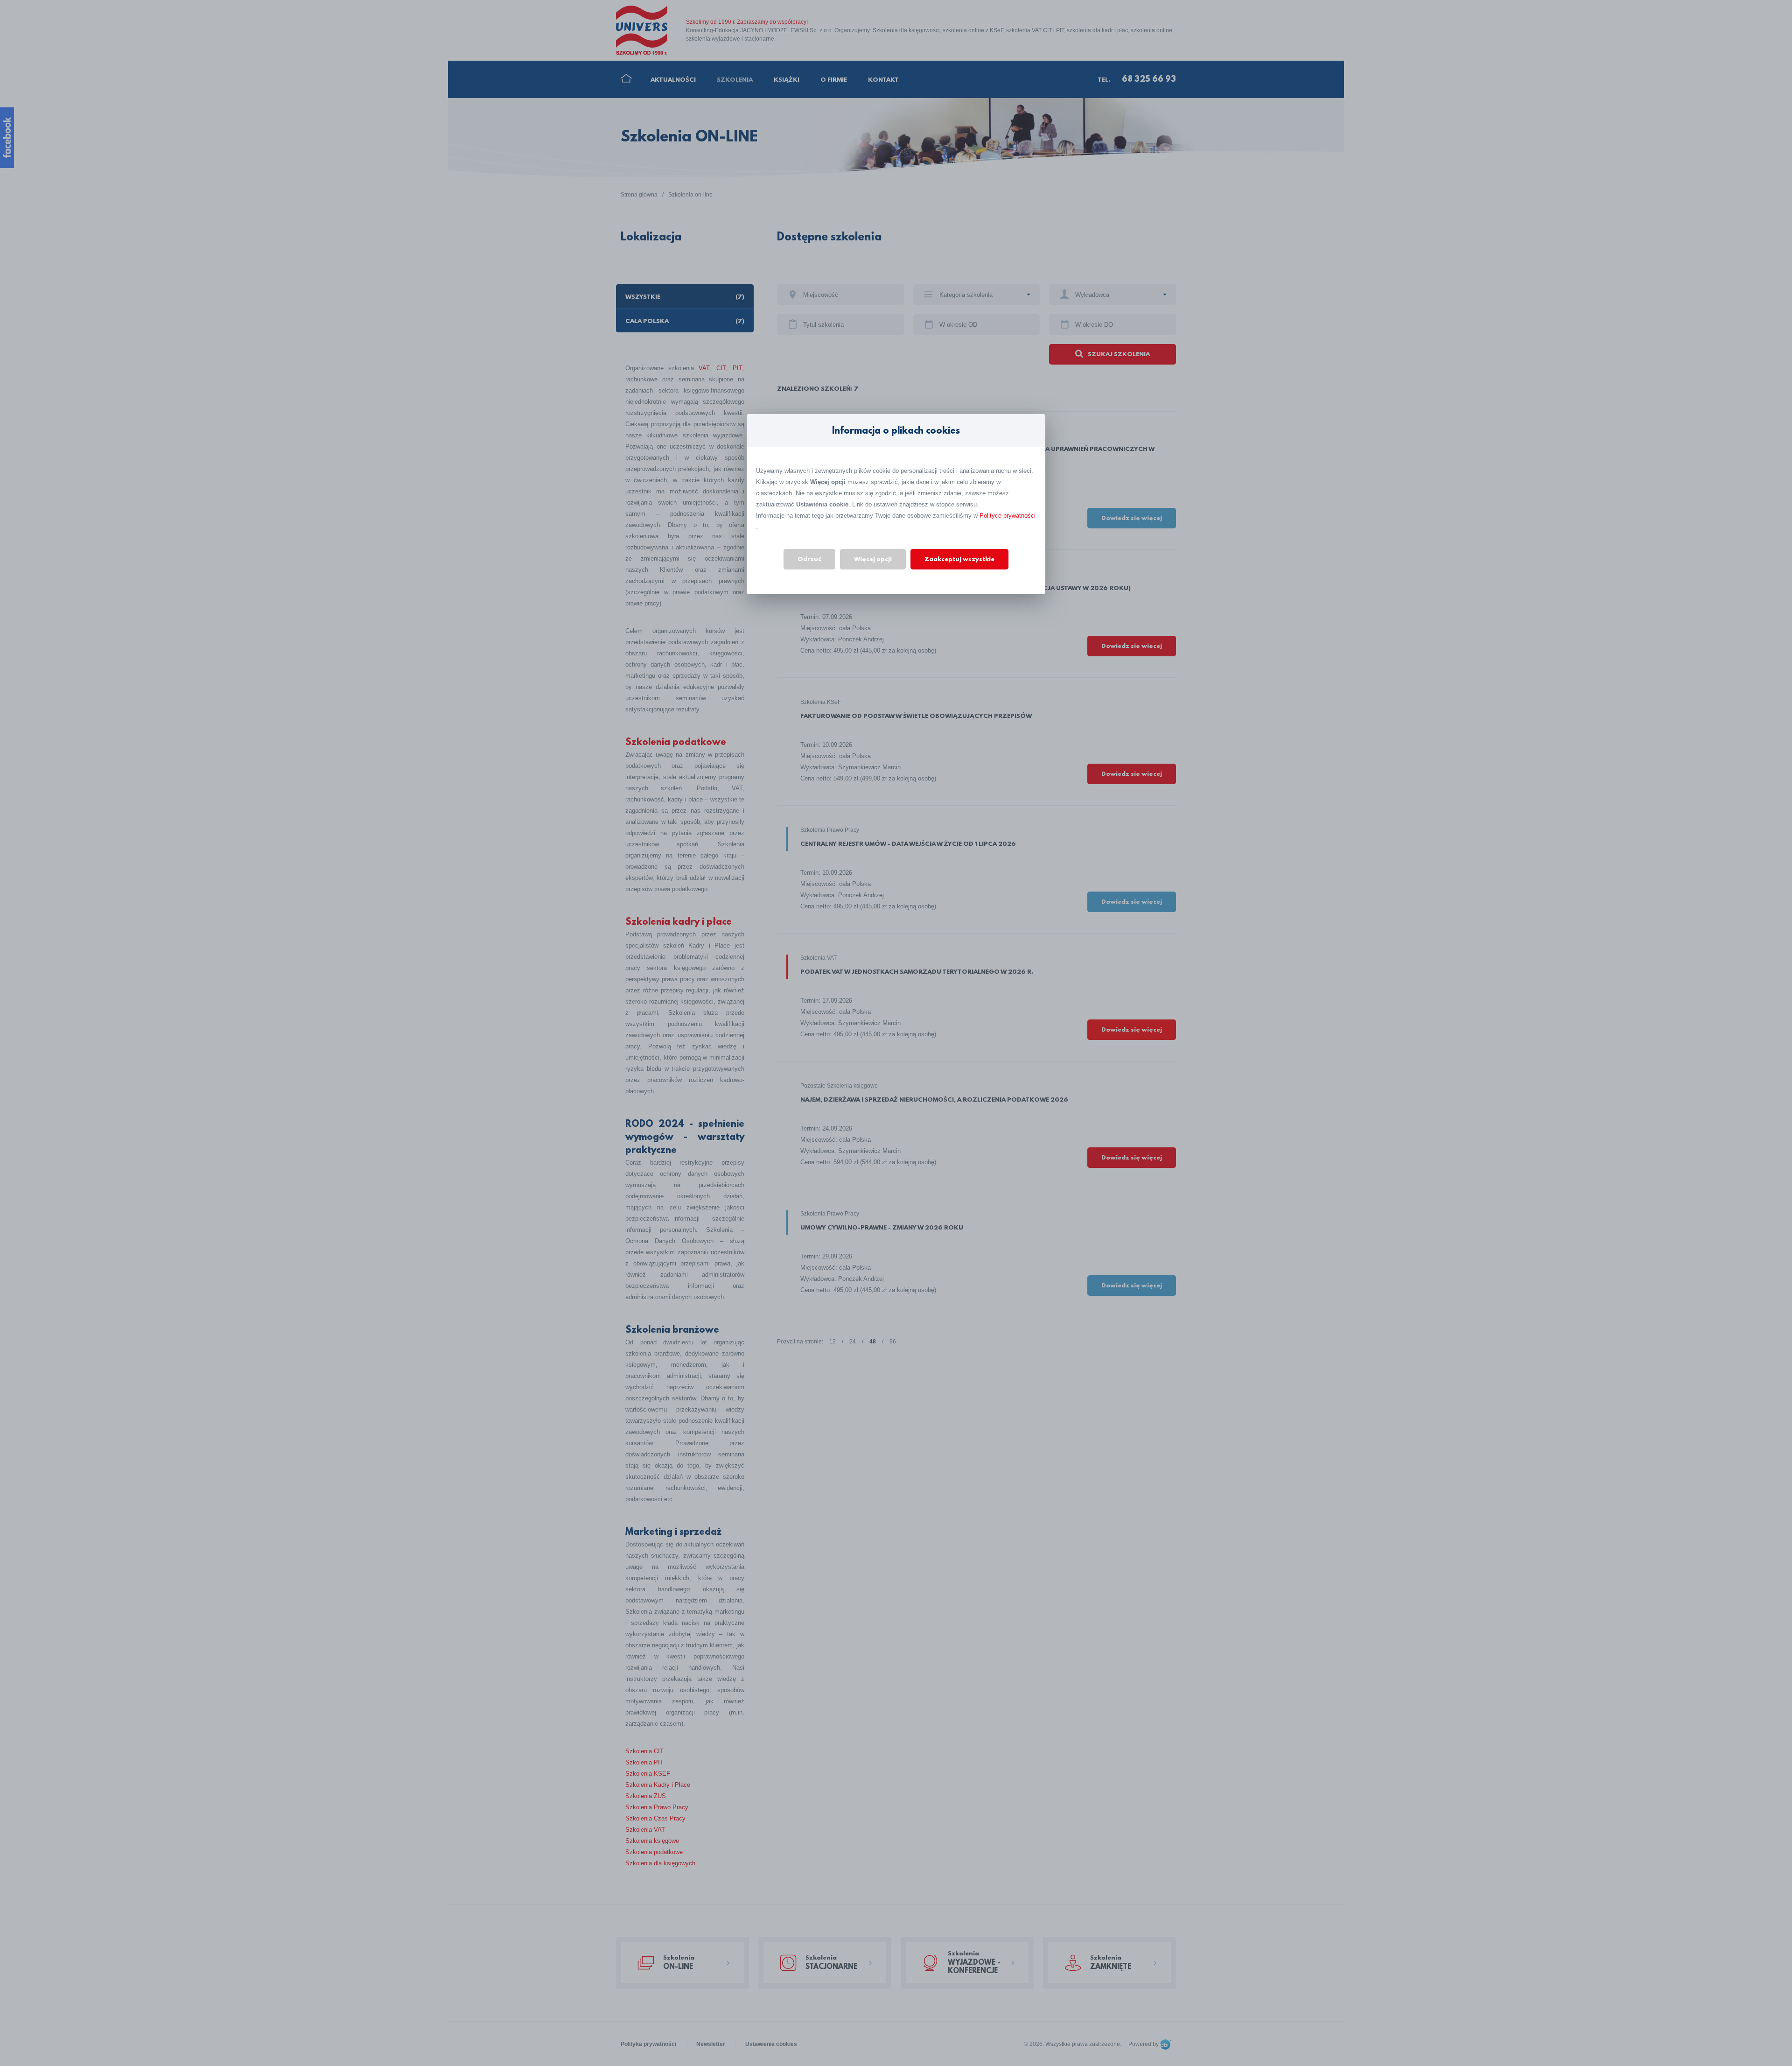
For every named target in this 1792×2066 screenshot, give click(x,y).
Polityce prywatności (1008, 516)
